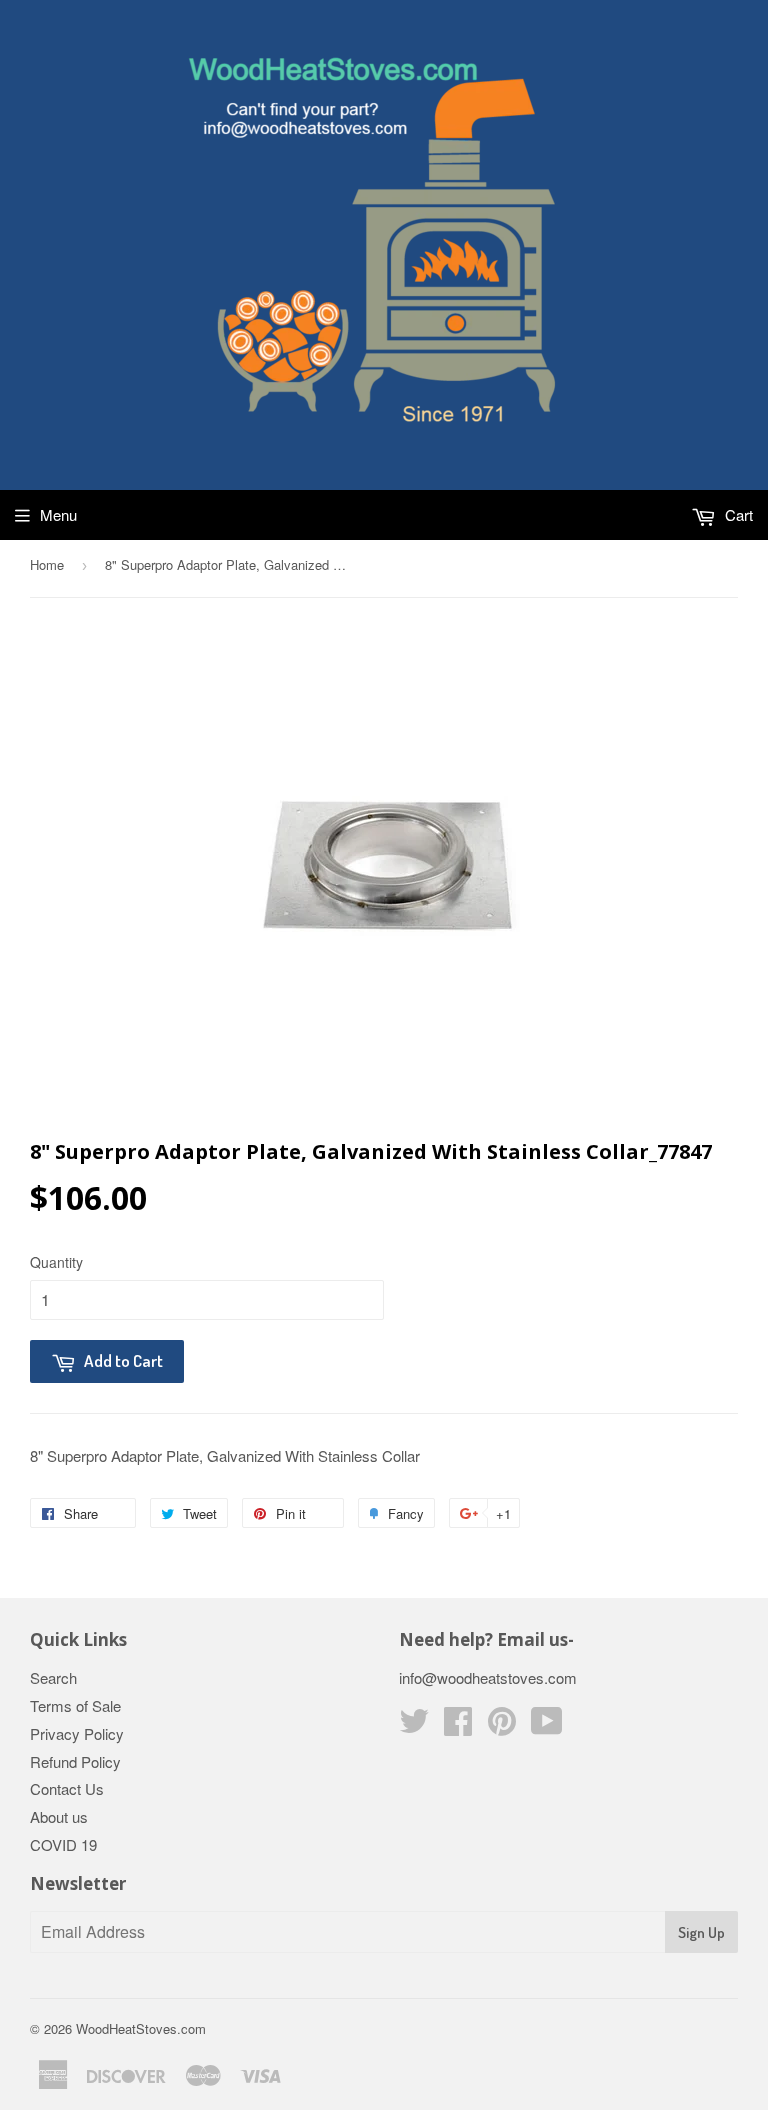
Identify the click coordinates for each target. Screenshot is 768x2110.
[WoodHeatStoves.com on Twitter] (414, 1726)
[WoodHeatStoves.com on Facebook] (458, 1726)
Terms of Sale (75, 1705)
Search (53, 1677)
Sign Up (701, 1932)
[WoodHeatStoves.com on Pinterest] (502, 1726)
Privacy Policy (77, 1733)
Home (47, 564)
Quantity (56, 1262)
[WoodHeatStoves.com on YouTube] (547, 1726)
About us (59, 1816)
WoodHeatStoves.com (141, 2028)
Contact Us (67, 1788)
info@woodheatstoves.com (488, 1677)
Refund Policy (75, 1761)
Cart (737, 514)
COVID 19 (63, 1844)
